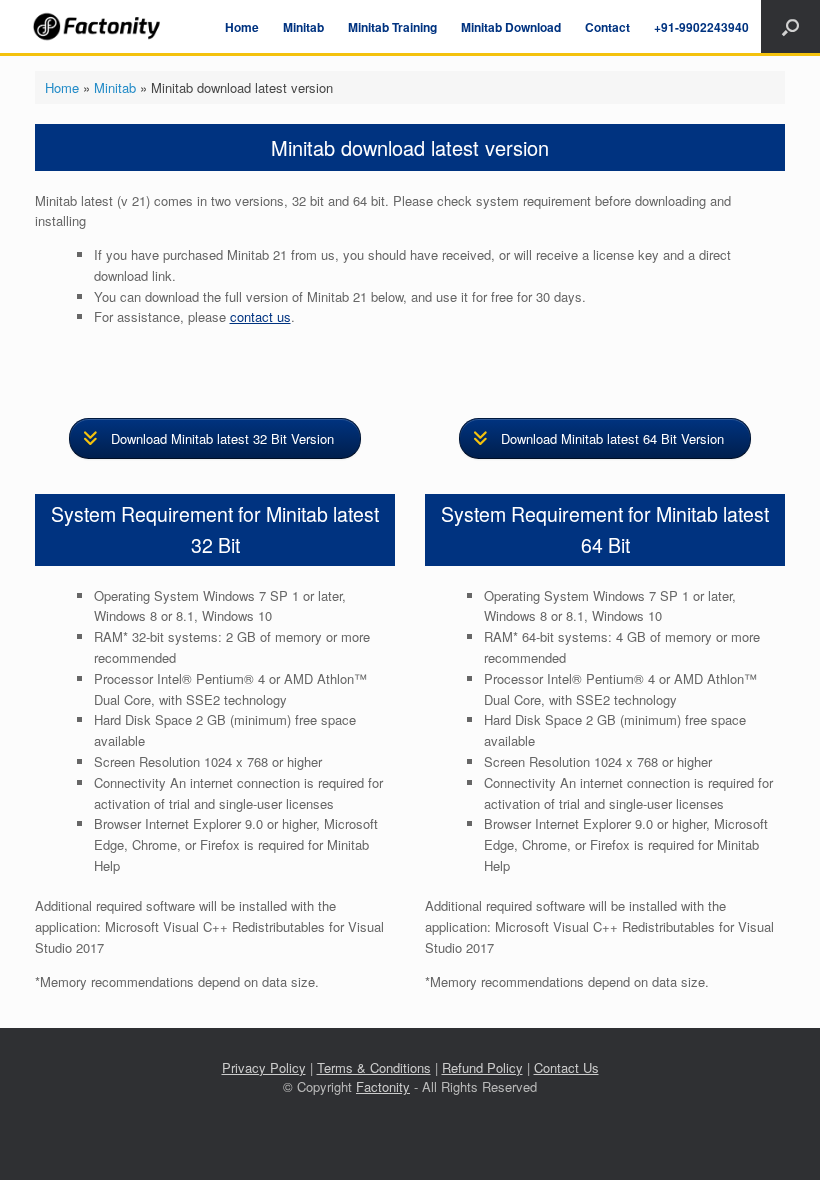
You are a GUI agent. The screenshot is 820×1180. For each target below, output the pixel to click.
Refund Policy (482, 1067)
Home (242, 27)
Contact (607, 27)
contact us (260, 316)
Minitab (303, 27)
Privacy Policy (264, 1067)
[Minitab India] (98, 26)
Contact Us (566, 1067)
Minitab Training (392, 27)
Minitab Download (511, 27)
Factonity (383, 1086)
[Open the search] (790, 26)
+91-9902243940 (701, 27)
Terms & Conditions (374, 1067)
